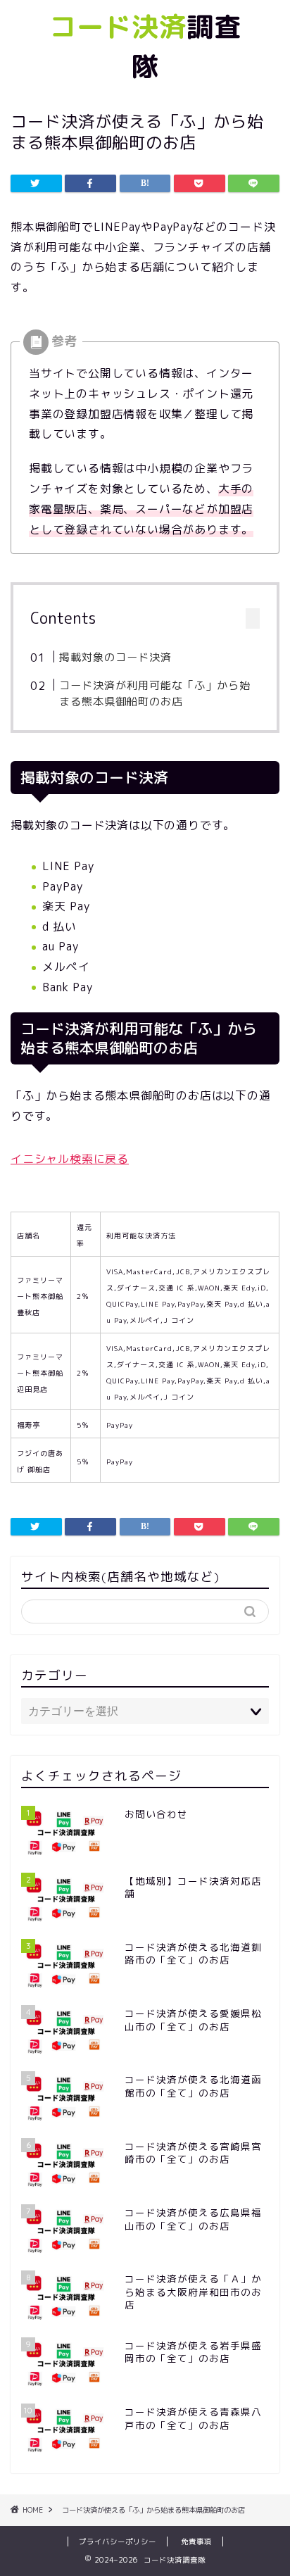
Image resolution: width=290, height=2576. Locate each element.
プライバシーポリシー (118, 2542)
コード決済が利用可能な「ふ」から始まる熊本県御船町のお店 (155, 694)
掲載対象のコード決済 (115, 657)
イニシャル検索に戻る (70, 1159)
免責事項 (196, 2542)
